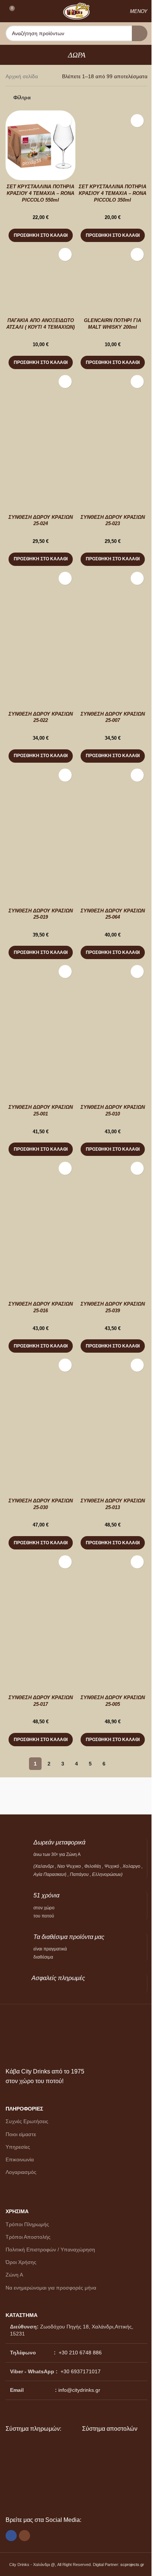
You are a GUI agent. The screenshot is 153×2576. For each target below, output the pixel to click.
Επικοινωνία (20, 2159)
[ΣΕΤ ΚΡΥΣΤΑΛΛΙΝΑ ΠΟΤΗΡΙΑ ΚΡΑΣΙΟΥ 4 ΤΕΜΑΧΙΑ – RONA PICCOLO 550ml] (40, 145)
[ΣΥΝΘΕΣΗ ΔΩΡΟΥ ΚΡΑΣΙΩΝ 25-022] (40, 603)
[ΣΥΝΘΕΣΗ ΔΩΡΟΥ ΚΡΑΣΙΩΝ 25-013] (113, 1390)
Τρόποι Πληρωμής (27, 2224)
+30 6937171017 (81, 2371)
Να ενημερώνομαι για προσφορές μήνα (51, 2288)
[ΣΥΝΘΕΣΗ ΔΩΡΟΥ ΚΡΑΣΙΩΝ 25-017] (40, 1587)
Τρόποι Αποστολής (28, 2237)
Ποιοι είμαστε (21, 2134)
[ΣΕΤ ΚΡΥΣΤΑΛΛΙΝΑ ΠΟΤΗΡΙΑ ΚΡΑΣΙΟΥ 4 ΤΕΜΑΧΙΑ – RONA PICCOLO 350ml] (113, 145)
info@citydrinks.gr (79, 2390)
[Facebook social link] (11, 2536)
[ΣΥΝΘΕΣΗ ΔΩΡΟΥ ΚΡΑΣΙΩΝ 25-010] (113, 996)
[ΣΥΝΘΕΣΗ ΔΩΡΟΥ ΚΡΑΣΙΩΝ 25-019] (40, 800)
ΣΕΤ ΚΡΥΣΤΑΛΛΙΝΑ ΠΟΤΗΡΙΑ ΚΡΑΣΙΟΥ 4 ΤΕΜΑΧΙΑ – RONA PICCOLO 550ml (40, 193)
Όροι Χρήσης (21, 2262)
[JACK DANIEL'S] (112, 1796)
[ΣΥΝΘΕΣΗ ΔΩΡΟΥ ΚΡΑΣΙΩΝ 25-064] (113, 800)
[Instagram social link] (25, 2536)
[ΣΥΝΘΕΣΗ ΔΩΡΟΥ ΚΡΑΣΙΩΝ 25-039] (113, 1193)
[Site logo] (76, 11)
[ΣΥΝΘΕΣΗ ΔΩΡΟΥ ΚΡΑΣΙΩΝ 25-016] (40, 1193)
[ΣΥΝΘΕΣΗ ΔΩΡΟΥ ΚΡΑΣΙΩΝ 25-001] (40, 996)
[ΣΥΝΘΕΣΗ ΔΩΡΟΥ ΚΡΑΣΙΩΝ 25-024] (40, 406)
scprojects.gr (132, 2565)
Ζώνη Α (14, 2275)
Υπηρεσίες (18, 2147)
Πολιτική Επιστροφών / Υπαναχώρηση (50, 2250)
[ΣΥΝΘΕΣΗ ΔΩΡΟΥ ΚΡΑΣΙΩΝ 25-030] (40, 1390)
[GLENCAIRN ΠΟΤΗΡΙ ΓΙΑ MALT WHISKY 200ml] (113, 279)
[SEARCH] (140, 33)
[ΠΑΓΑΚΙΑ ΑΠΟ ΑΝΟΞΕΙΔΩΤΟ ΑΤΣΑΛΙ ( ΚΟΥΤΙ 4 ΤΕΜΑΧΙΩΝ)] (40, 279)
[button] (41, 235)
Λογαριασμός (21, 2172)
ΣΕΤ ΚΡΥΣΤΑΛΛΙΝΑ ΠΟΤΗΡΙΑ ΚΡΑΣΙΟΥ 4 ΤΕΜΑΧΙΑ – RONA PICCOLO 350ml (113, 193)
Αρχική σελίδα (22, 76)
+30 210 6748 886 (79, 2353)
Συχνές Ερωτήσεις (27, 2121)
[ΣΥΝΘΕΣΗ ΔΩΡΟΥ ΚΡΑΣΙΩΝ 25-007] (113, 603)
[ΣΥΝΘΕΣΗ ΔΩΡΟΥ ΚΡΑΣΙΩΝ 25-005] (113, 1587)
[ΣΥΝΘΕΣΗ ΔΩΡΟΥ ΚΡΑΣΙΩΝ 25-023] (113, 406)
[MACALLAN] (41, 1796)
